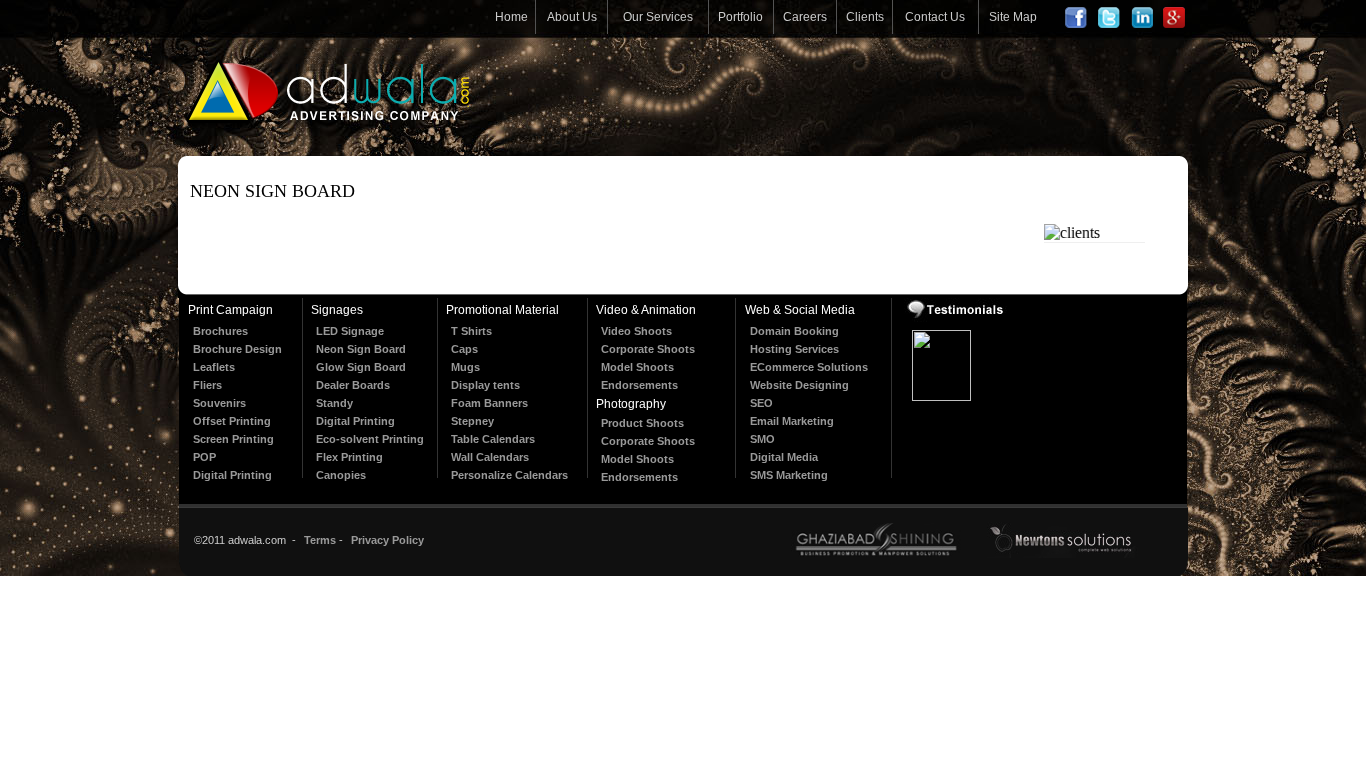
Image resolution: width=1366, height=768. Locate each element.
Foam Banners (489, 403)
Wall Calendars (490, 457)
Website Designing (799, 385)
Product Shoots (642, 423)
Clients (865, 17)
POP (204, 457)
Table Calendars (493, 439)
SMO (762, 439)
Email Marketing (792, 421)
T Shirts (471, 331)
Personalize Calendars (509, 475)
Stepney (472, 421)
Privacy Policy (387, 540)
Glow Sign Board (361, 367)
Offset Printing (232, 421)
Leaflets (214, 367)
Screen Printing (233, 439)
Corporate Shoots (648, 349)
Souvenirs (219, 403)
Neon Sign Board (361, 349)
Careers (805, 17)
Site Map (1013, 17)
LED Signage (350, 331)
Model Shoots (637, 367)
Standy (334, 403)
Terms (320, 540)
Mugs (465, 367)
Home (511, 17)
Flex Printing (349, 457)
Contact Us (935, 17)
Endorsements (639, 385)
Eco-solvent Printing (370, 439)
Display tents (485, 385)
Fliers (207, 385)
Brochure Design (237, 349)
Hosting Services (794, 349)
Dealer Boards (353, 385)
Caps (464, 349)
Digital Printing (232, 475)
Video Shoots (636, 331)
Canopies (341, 475)
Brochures (220, 331)
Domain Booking (794, 331)
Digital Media (784, 457)
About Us (572, 17)
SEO (761, 403)
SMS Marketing (789, 475)
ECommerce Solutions (809, 367)
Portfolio (740, 17)
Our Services (658, 17)
